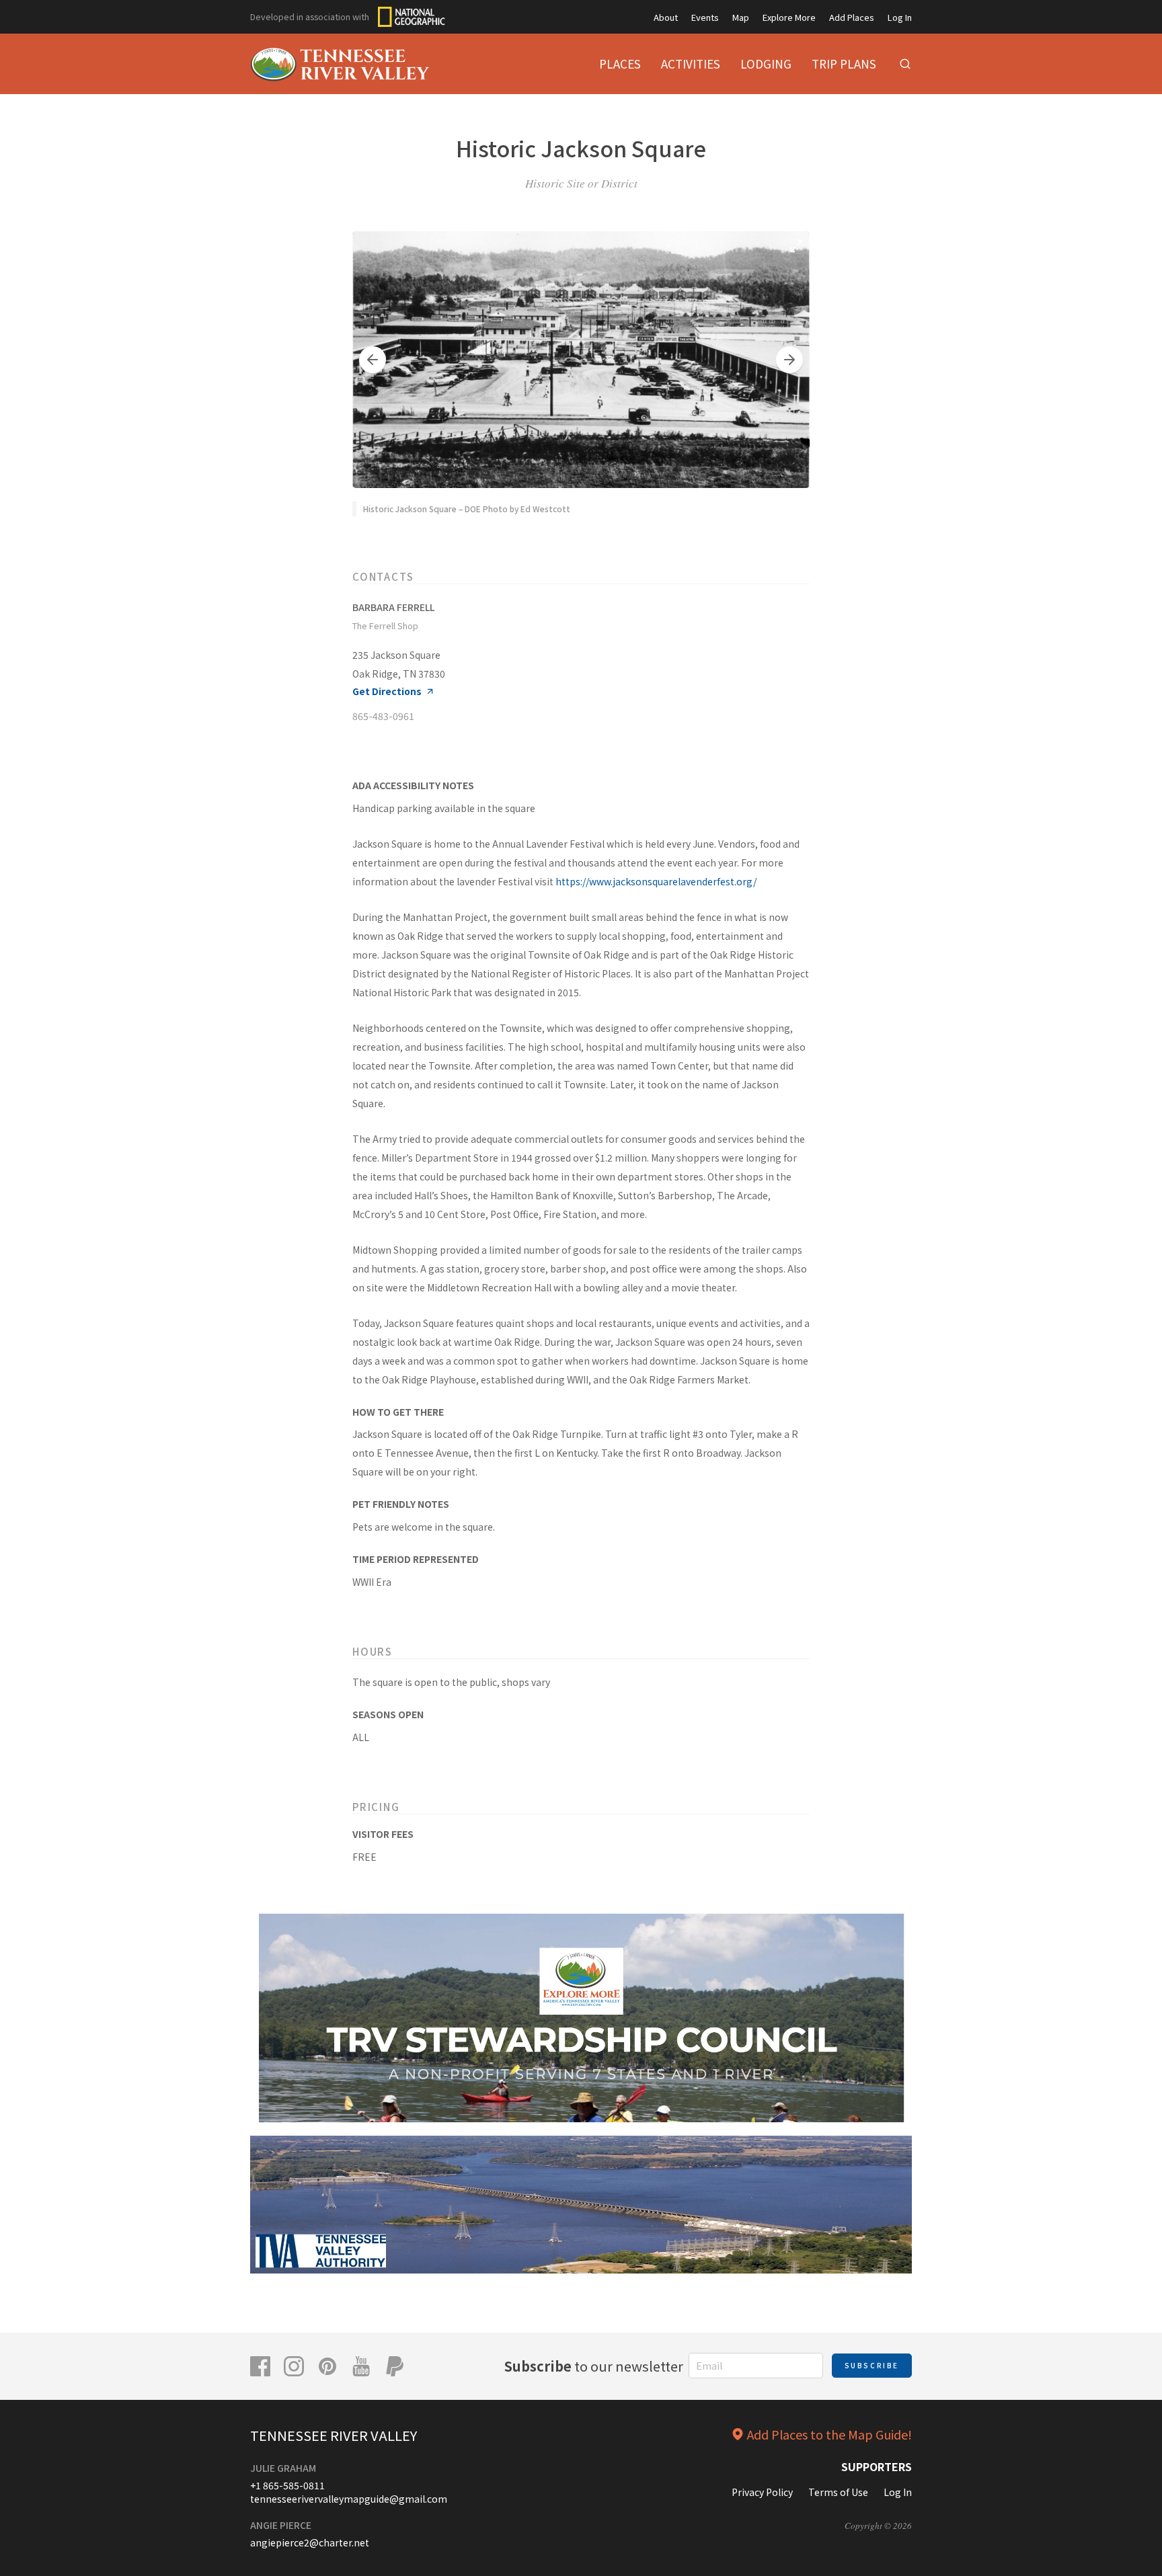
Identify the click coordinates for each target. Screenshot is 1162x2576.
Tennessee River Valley (334, 2435)
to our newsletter (594, 2366)
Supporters (877, 2466)
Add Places (852, 17)
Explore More (789, 17)
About (666, 17)
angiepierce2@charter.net (310, 2542)
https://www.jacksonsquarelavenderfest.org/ (656, 881)
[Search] (905, 64)
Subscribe (872, 2365)
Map (741, 17)
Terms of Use (838, 2492)
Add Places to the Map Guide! (829, 2434)
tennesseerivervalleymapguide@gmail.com (349, 2499)
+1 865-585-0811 (287, 2485)
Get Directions (387, 691)
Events (705, 17)
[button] (373, 360)
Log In (900, 17)
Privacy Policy (762, 2492)
